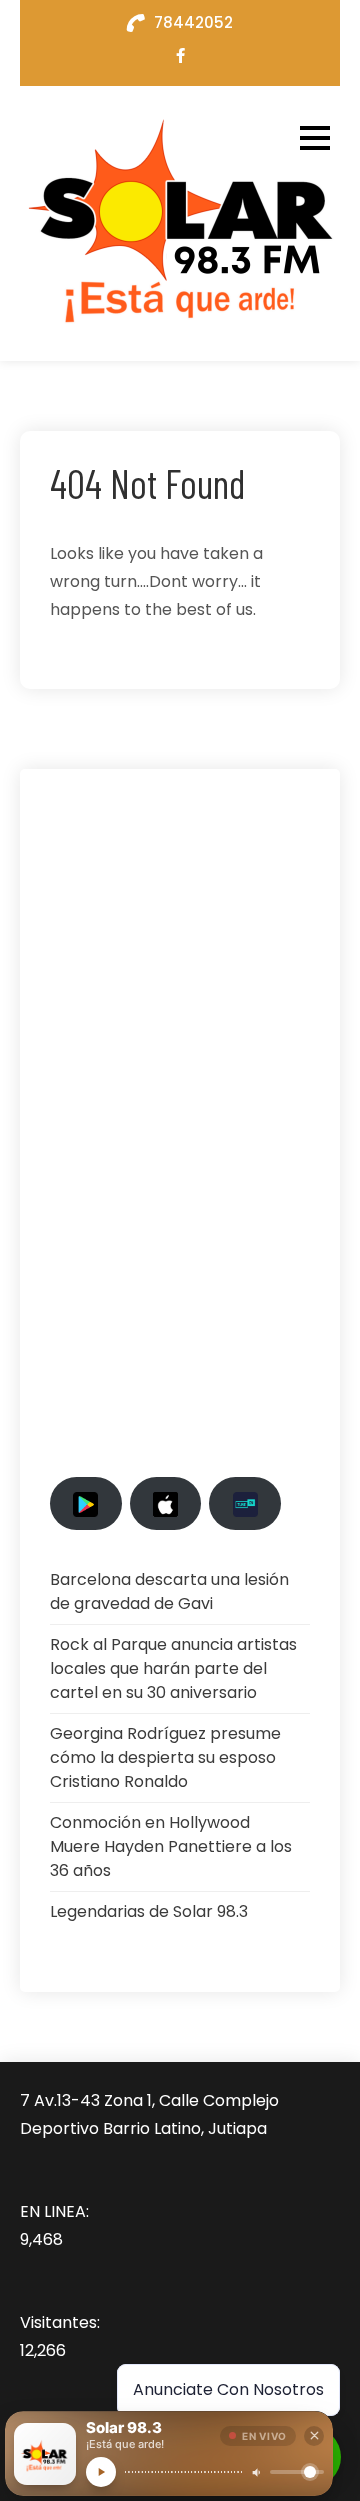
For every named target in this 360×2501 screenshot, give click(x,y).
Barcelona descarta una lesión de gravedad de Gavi (169, 1591)
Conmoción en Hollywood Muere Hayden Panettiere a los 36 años (171, 1846)
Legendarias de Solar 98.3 (149, 1911)
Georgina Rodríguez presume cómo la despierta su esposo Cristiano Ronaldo (165, 1757)
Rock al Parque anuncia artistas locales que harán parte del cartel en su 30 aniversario (173, 1668)
